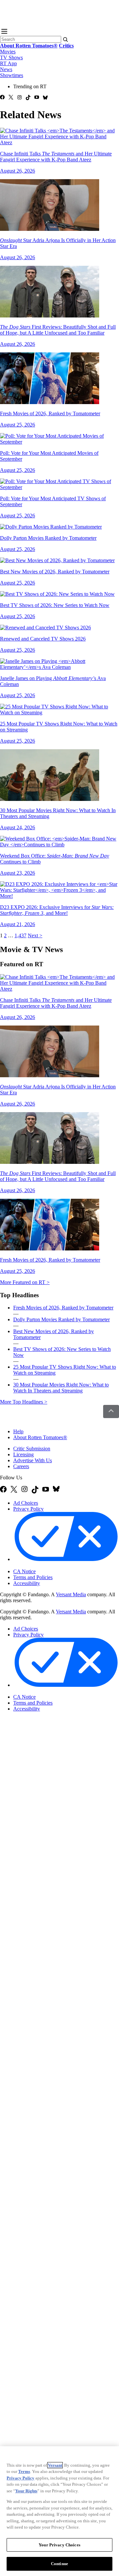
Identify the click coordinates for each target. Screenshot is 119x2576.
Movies (8, 52)
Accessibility (27, 1583)
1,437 (20, 935)
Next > (35, 935)
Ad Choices (26, 1503)
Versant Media (71, 1594)
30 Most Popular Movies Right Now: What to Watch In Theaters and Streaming (61, 1388)
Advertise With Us (33, 1460)
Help (18, 1431)
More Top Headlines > (24, 1402)
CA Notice (24, 1571)
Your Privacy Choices (41, 1566)
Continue (59, 2564)
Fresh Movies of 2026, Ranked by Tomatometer (63, 1308)
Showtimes (12, 75)
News (6, 69)
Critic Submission (32, 1449)
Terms (24, 2471)
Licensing (23, 1454)
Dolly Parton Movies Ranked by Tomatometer (61, 1319)
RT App (8, 63)
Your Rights (26, 2491)
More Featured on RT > (25, 1282)
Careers (21, 1466)
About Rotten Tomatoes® (40, 1437)
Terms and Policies (33, 1577)
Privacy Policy (28, 1509)
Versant (55, 2465)
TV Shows (11, 57)
